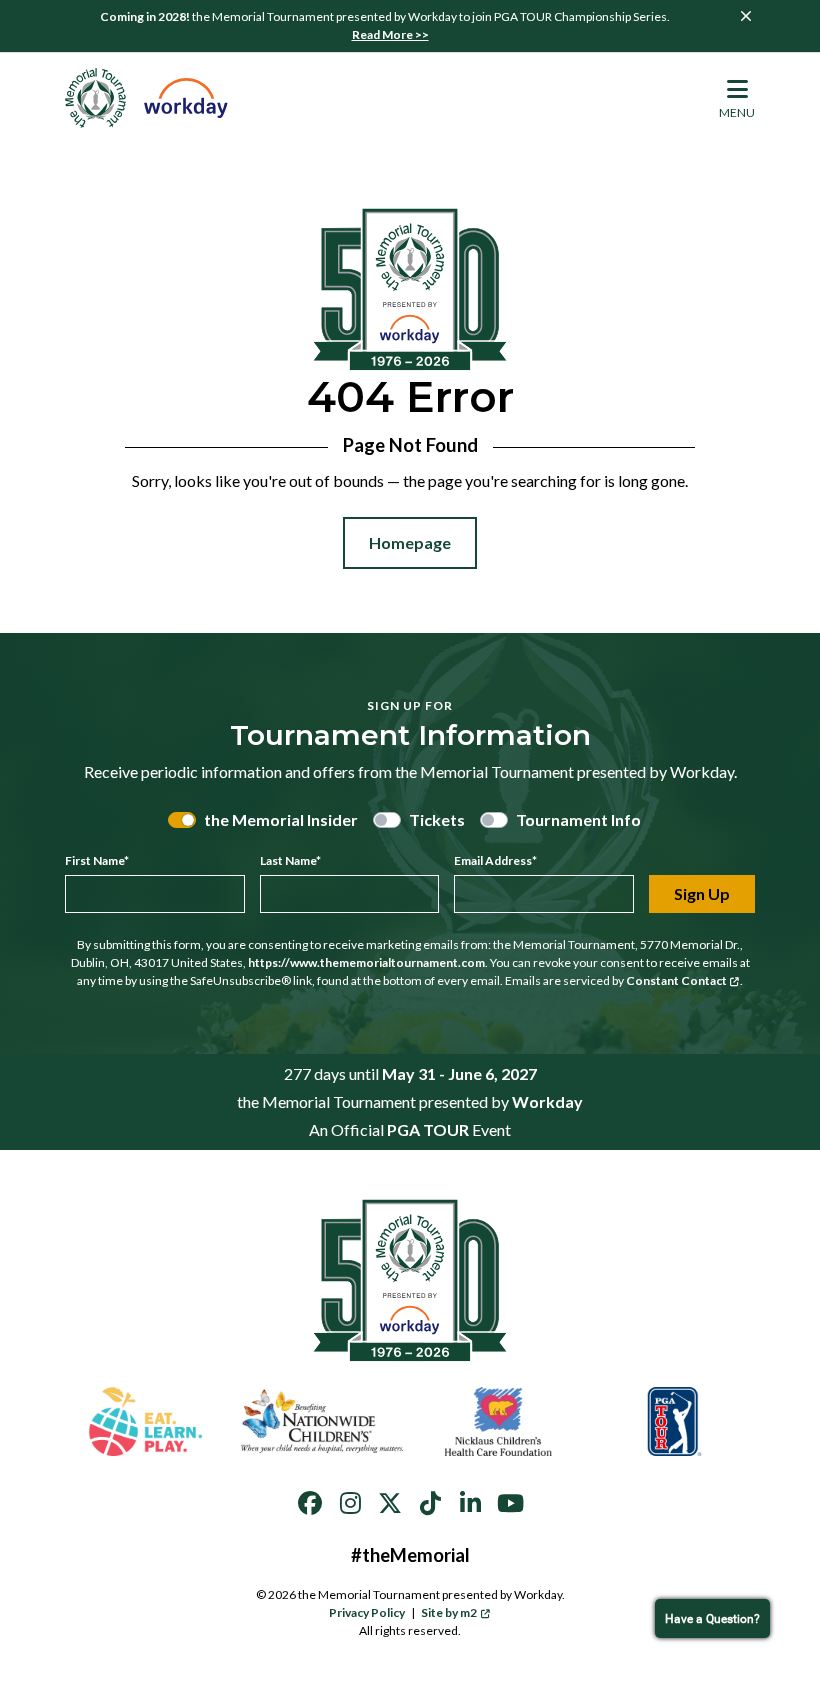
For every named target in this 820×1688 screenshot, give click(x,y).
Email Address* (495, 860)
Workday (547, 1101)
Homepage (410, 542)
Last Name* (290, 860)
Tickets (437, 819)
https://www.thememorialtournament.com (366, 962)
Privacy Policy (367, 1612)
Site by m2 (449, 1612)
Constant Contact (676, 980)
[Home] (147, 98)
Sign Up (702, 893)
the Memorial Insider (281, 819)
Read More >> (390, 34)
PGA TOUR (428, 1129)
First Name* (97, 860)
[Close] (746, 16)
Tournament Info (578, 819)
